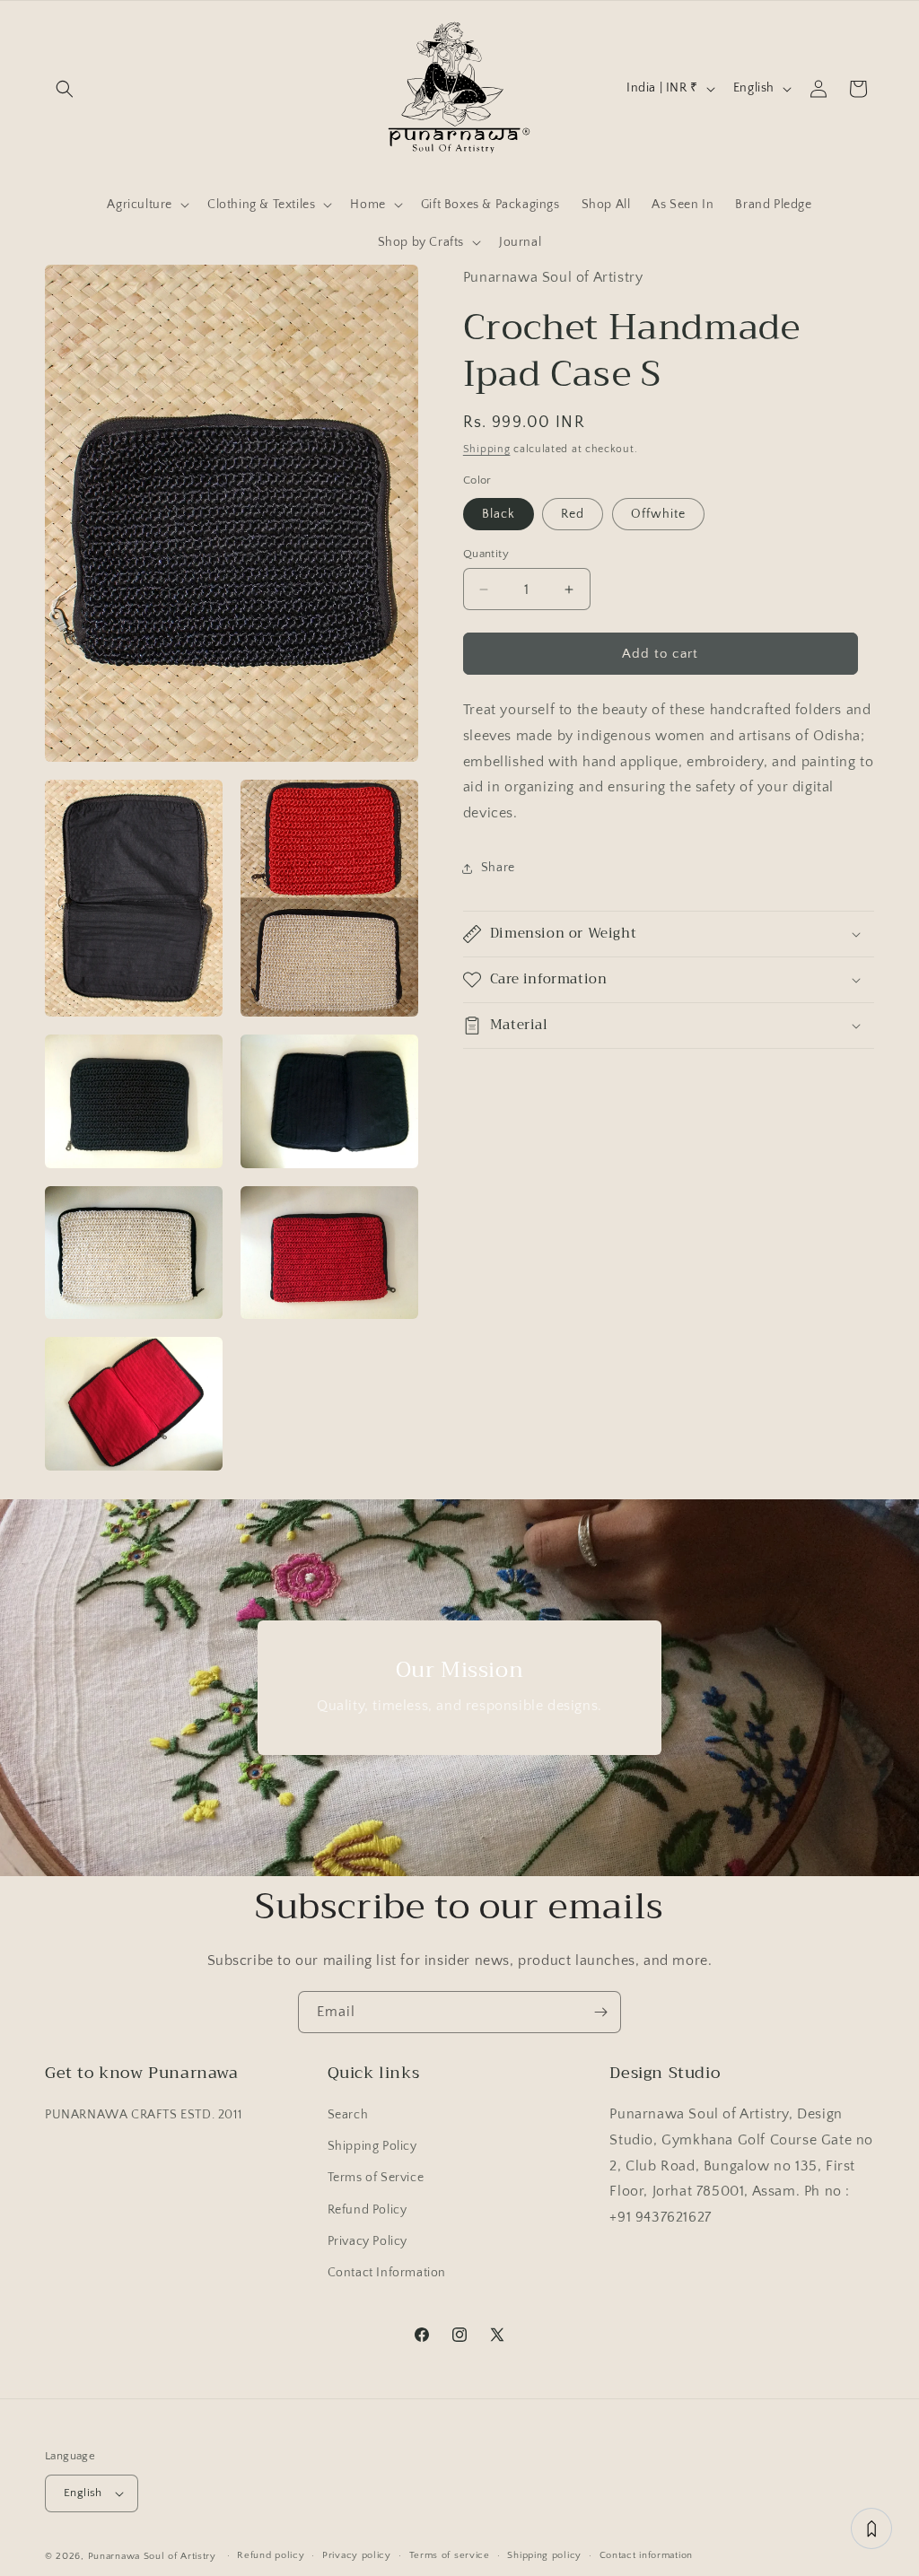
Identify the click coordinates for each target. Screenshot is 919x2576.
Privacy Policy (368, 2241)
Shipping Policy (372, 2146)
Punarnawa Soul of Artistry (152, 2556)
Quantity (486, 554)
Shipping (487, 449)
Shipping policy (544, 2555)
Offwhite (658, 514)
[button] (65, 89)
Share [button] (498, 868)
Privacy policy (357, 2555)
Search (348, 2115)
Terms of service (450, 2555)
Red (573, 514)
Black (499, 514)
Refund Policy (368, 2210)
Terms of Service (376, 2178)
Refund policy (271, 2555)
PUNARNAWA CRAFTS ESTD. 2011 (143, 2115)
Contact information (646, 2555)
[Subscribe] (600, 2012)
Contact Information (387, 2273)
